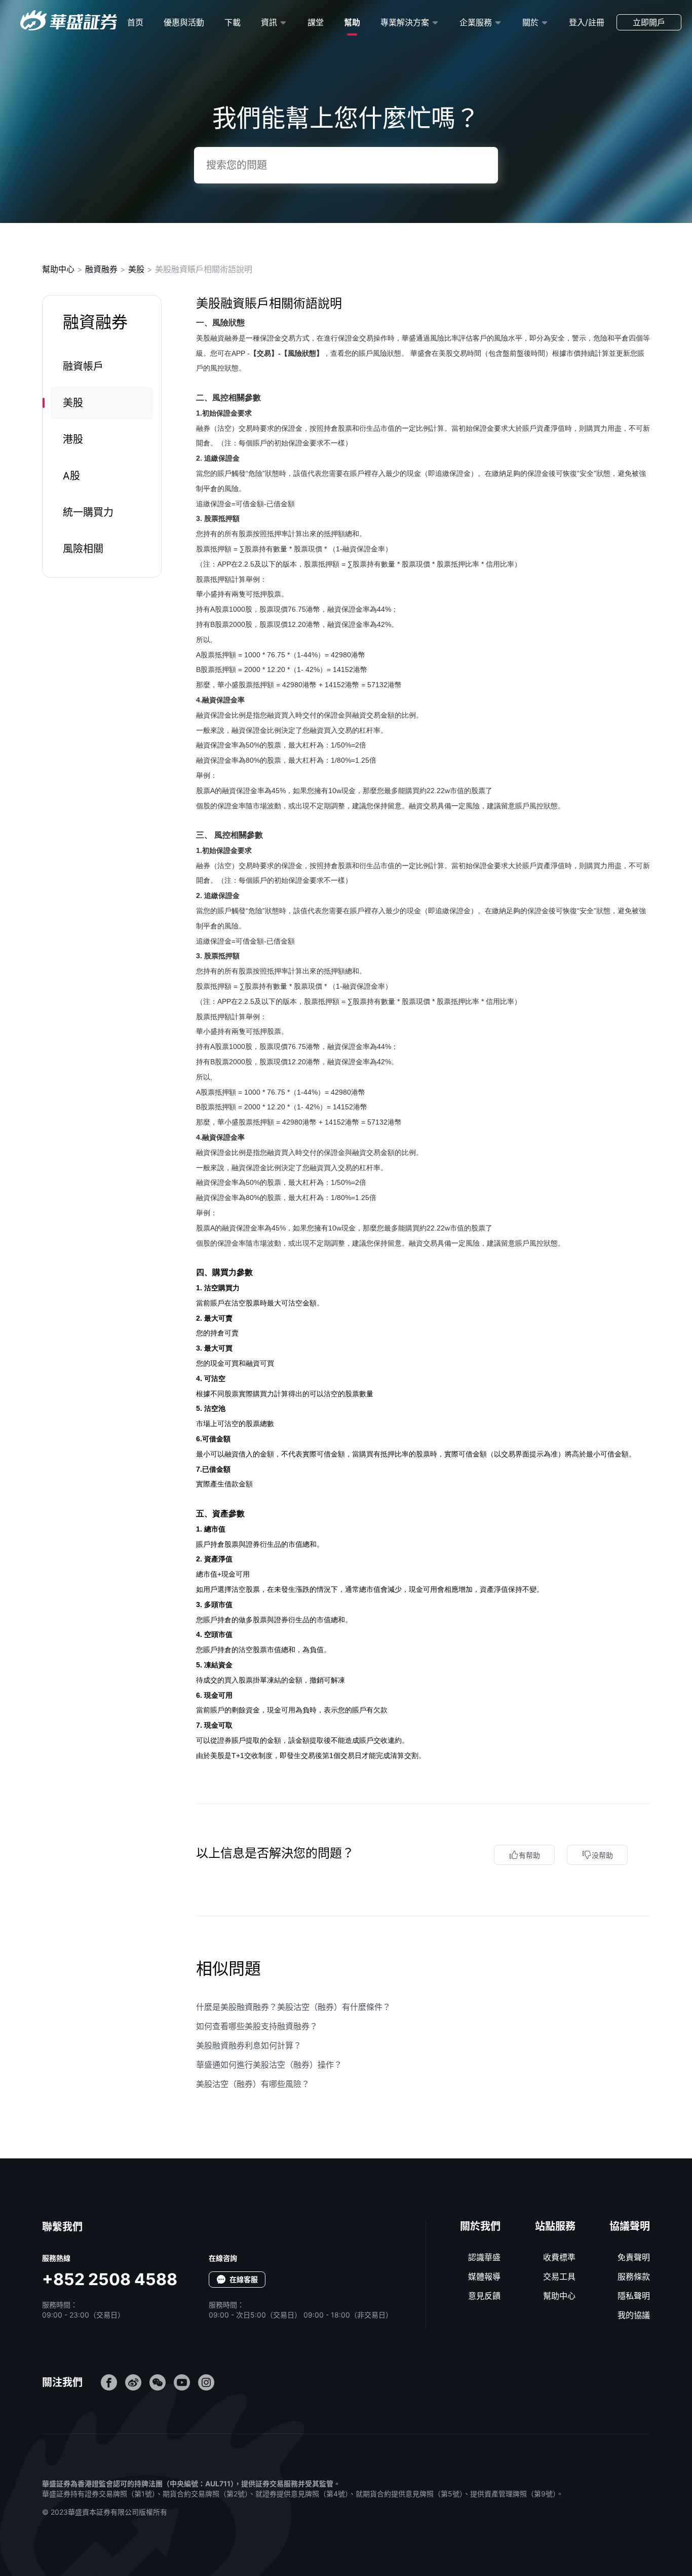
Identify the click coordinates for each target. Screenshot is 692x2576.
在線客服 (244, 2279)
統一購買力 (88, 512)
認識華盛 (484, 2257)
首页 (135, 22)
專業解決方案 (405, 22)
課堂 (316, 22)
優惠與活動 (184, 22)
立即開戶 (649, 22)
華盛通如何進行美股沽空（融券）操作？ (269, 2065)
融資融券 (101, 269)
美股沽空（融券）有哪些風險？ (253, 2084)
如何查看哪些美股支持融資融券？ (257, 2026)
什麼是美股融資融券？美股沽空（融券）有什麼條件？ (293, 2007)
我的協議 (634, 2315)
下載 (233, 22)
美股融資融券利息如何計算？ (249, 2045)
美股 (136, 269)
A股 (71, 476)
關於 (530, 22)
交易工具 (559, 2276)
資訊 (269, 22)
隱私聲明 (634, 2296)
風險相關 (83, 549)
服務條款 (634, 2276)
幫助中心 (58, 269)
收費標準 (559, 2257)
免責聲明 (634, 2257)
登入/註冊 (587, 22)
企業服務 (476, 22)
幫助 (352, 22)
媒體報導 (484, 2276)
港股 (73, 439)
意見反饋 (484, 2296)
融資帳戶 (83, 366)
